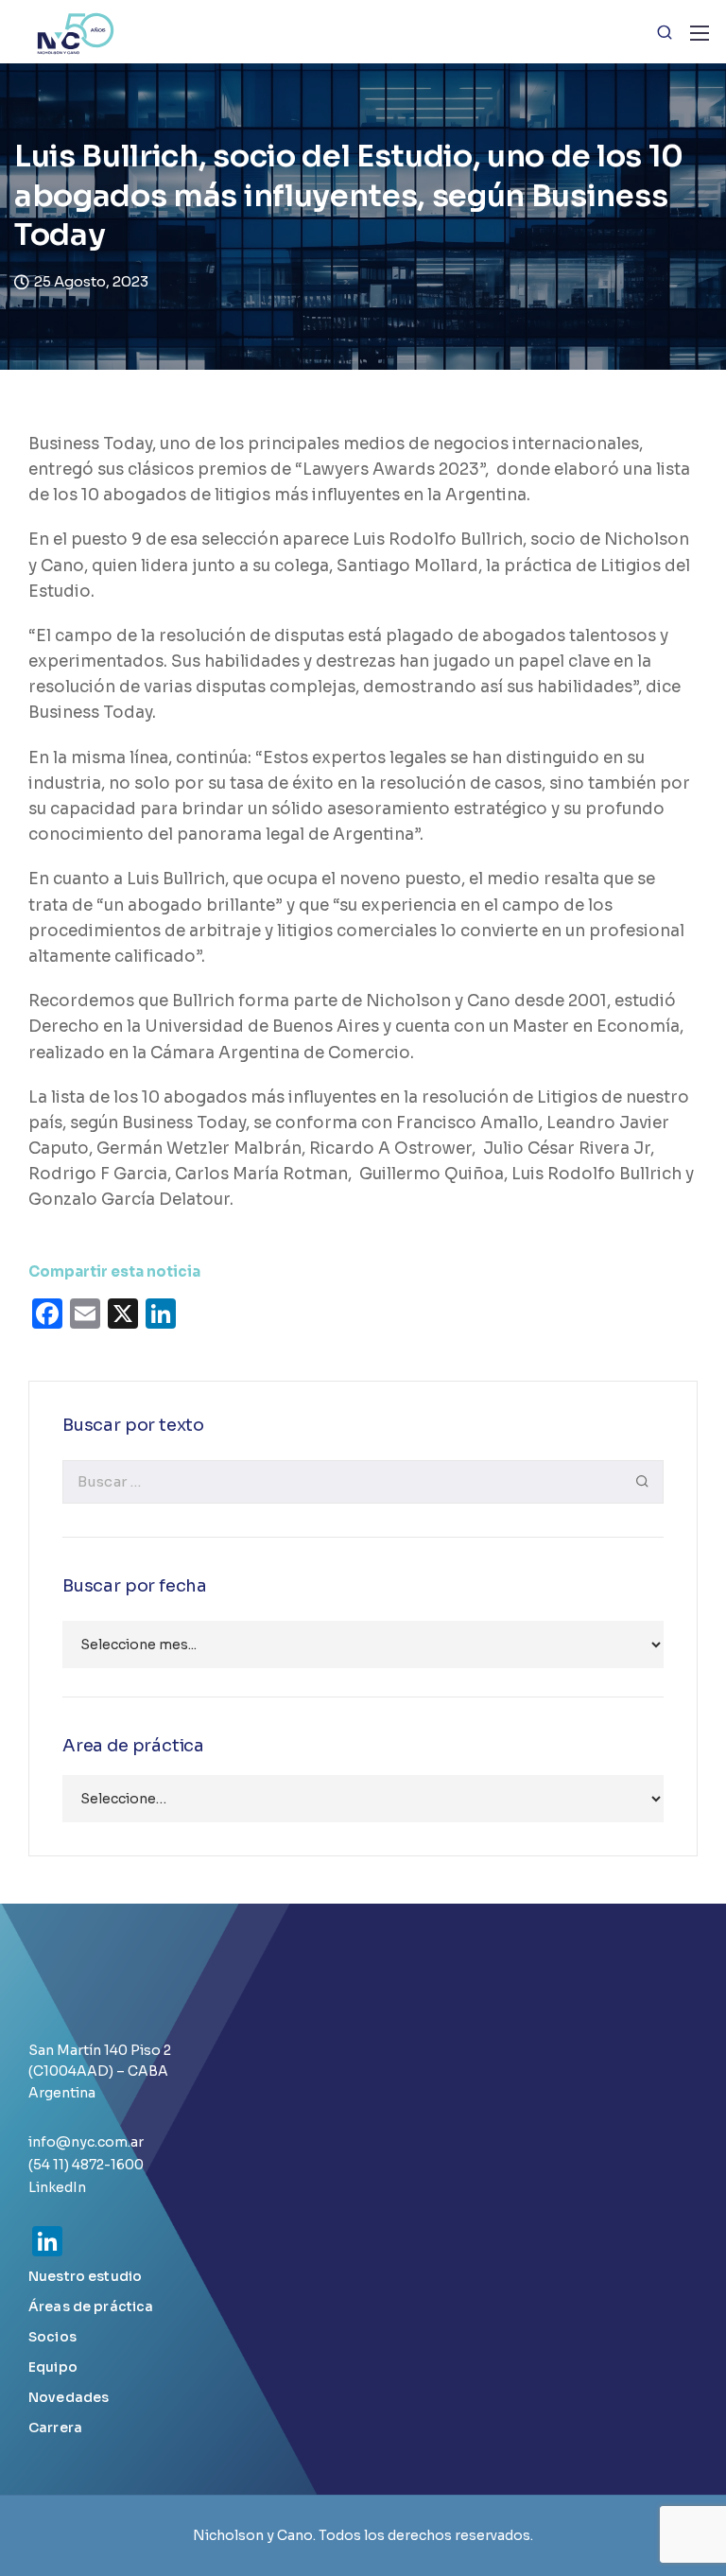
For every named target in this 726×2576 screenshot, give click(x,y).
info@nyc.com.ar (86, 2142)
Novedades (69, 2397)
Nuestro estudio (85, 2276)
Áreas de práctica (91, 2306)
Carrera (55, 2428)
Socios (52, 2337)
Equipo (53, 2367)
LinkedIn (57, 2187)
